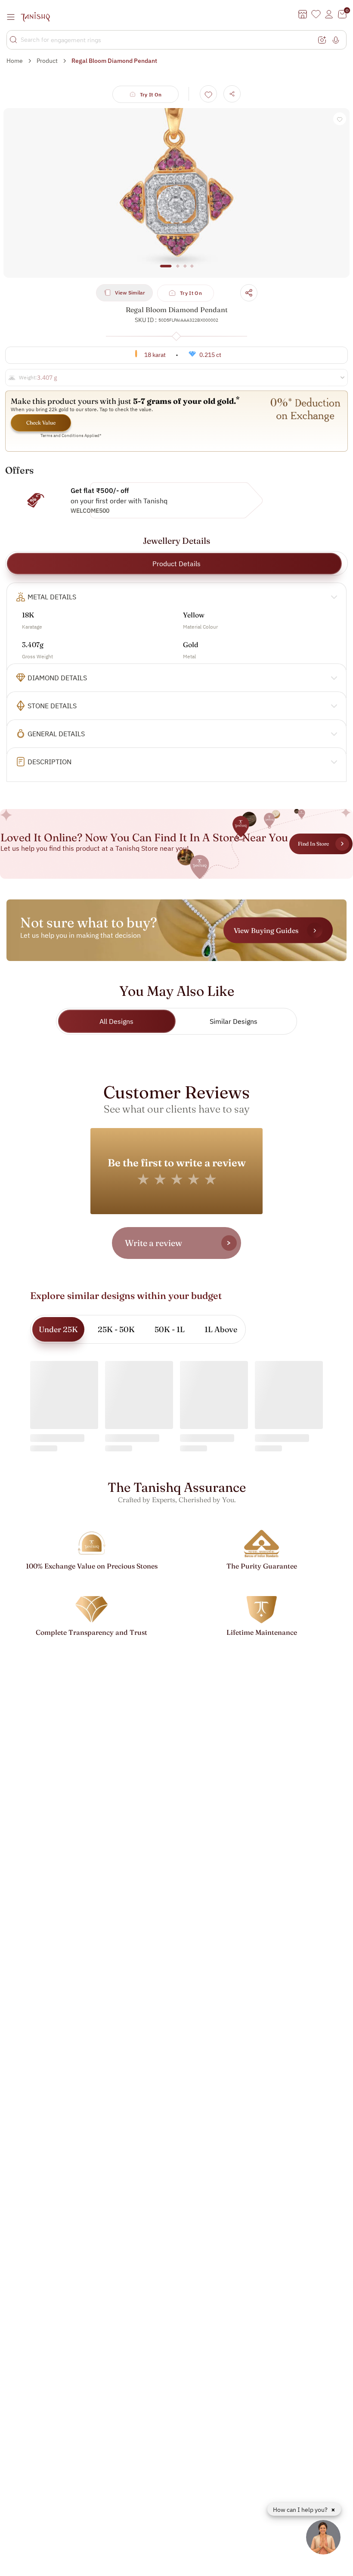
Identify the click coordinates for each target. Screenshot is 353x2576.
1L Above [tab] (221, 1329)
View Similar (130, 293)
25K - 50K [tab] (116, 1329)
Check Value (41, 423)
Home (15, 61)
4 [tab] (192, 270)
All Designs (116, 1021)
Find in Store (313, 844)
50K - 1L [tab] (170, 1329)
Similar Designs (234, 1021)
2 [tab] (178, 270)
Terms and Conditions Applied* (71, 436)
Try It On (151, 95)
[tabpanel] (176, 193)
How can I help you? (301, 2510)
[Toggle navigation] (13, 17)
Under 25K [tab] (58, 1329)
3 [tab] (185, 270)
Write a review (153, 1243)
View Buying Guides (266, 930)
